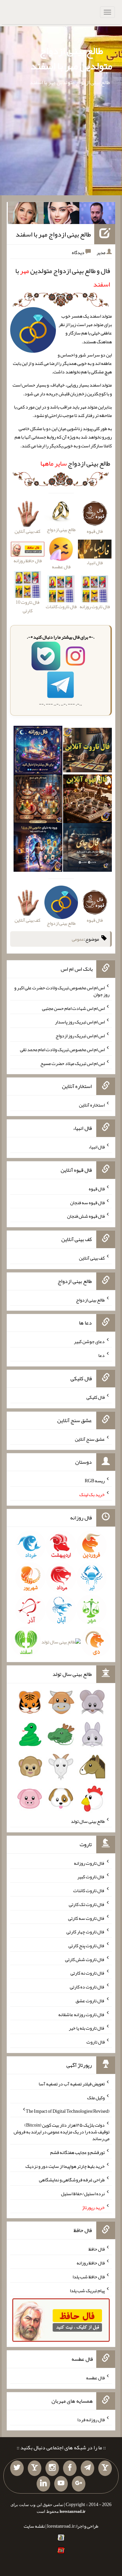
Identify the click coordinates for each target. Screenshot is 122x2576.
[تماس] (35, 2468)
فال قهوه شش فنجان (86, 1216)
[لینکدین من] (43, 2484)
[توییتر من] (17, 2468)
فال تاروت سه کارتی (86, 1918)
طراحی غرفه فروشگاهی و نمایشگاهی (72, 2180)
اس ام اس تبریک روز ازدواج (80, 1036)
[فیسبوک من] (70, 2468)
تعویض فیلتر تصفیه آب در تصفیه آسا (72, 2084)
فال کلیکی (96, 1397)
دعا (101, 1355)
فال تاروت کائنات (89, 1890)
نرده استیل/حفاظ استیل (83, 2194)
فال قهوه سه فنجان (87, 1202)
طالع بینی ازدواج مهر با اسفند (53, 234)
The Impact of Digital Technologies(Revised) (68, 2111)
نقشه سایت (34, 2526)
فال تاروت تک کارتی (87, 1904)
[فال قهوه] (87, 800)
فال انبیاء (97, 1147)
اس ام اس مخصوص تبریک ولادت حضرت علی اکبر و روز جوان (62, 991)
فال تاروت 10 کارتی (27, 606)
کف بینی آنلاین (92, 1258)
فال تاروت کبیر (91, 1877)
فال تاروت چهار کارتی (86, 1932)
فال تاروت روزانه (89, 1863)
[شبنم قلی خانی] (26, 215)
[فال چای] (87, 849)
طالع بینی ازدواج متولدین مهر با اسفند (71, 58)
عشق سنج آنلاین (90, 1439)
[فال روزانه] (38, 752)
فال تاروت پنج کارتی (87, 1946)
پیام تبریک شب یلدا (87, 2290)
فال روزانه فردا (91, 2419)
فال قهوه (97, 1189)
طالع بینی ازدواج (75, 463)
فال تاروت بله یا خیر (87, 2028)
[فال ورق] (38, 849)
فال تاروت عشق (90, 2001)
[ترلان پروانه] (62, 215)
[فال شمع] (38, 800)
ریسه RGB (95, 1481)
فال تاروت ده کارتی (87, 1987)
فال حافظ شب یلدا (89, 2277)
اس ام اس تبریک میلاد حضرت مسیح (73, 1063)
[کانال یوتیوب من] (61, 2484)
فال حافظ (97, 2249)
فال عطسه (95, 2378)
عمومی (78, 939)
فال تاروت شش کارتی (85, 1959)
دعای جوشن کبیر (89, 1341)
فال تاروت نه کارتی (88, 1973)
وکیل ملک (96, 2097)
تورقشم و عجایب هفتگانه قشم (77, 2152)
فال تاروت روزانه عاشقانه (82, 2014)
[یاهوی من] (105, 2468)
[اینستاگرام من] (52, 2468)
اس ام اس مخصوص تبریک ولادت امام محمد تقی (62, 1049)
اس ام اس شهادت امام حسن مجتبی (73, 1008)
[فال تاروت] (87, 752)
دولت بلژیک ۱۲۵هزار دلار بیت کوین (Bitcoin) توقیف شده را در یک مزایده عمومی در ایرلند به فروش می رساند (62, 2132)
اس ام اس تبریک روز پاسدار (80, 1022)
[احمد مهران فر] (97, 215)
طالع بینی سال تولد (88, 1821)
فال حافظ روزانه (28, 561)
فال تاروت (96, 2042)
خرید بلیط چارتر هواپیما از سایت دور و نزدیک (65, 2166)
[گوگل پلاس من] (79, 2484)
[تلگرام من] (87, 2468)
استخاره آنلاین (92, 1105)
